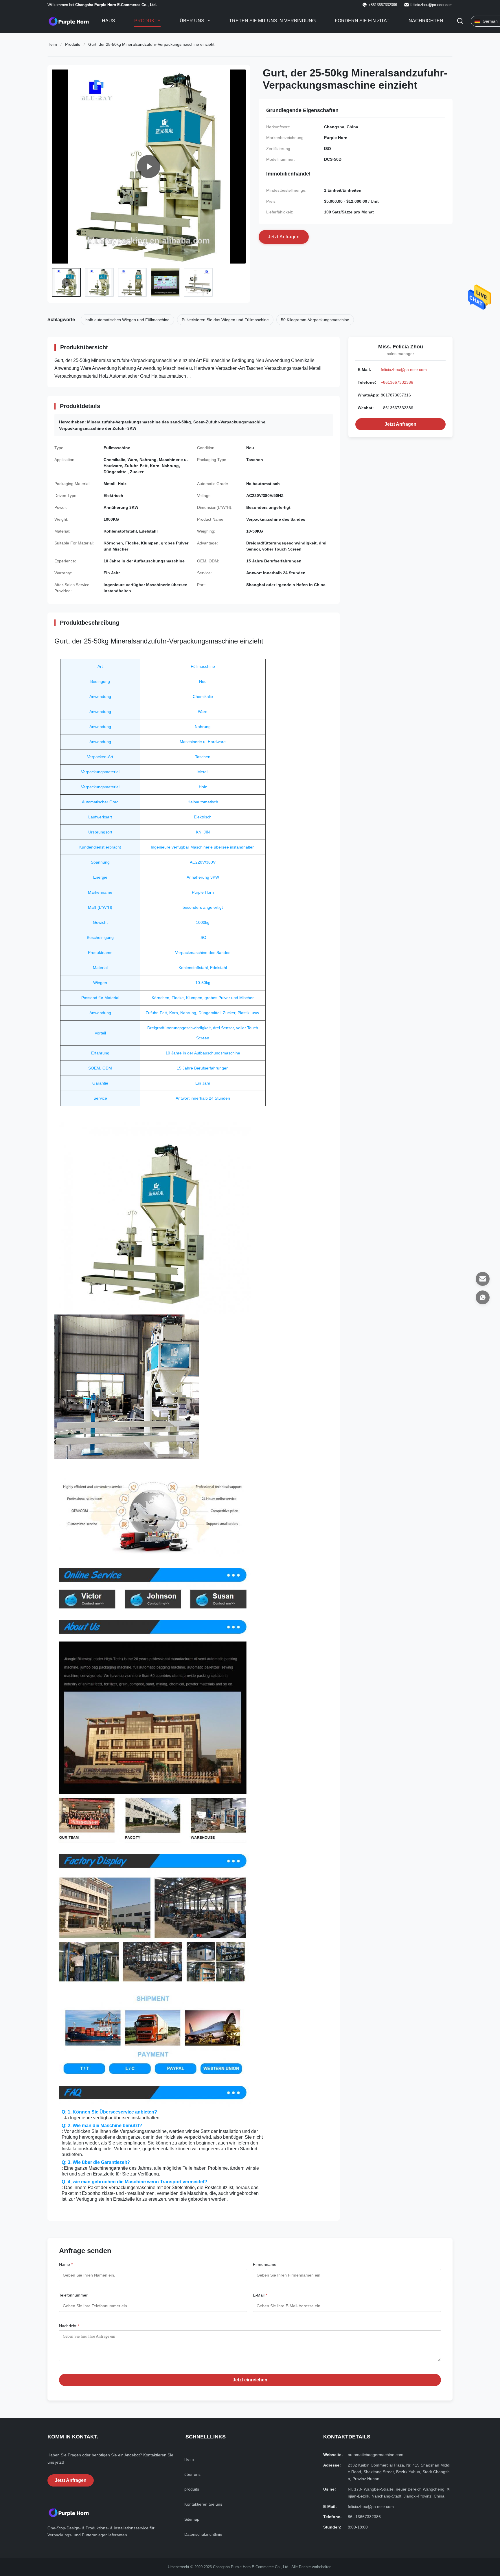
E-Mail (260, 2295)
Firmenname (265, 2264)
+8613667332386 (397, 382)
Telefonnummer (73, 2295)
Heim (52, 44)
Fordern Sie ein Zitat (362, 21)
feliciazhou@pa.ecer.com (431, 5)
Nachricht (69, 2326)
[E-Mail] (483, 1279)
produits (192, 2489)
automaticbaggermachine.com (376, 2455)
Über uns (193, 21)
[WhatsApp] (483, 1297)
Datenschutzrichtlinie (203, 2534)
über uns (192, 2474)
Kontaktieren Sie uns (203, 2504)
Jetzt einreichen (250, 2380)
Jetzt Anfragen (400, 424)
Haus (109, 21)
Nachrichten (426, 21)
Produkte (147, 21)
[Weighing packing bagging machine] (149, 167)
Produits (73, 44)
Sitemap (192, 2519)
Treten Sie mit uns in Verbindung (272, 21)
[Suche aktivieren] (460, 21)
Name (66, 2264)
